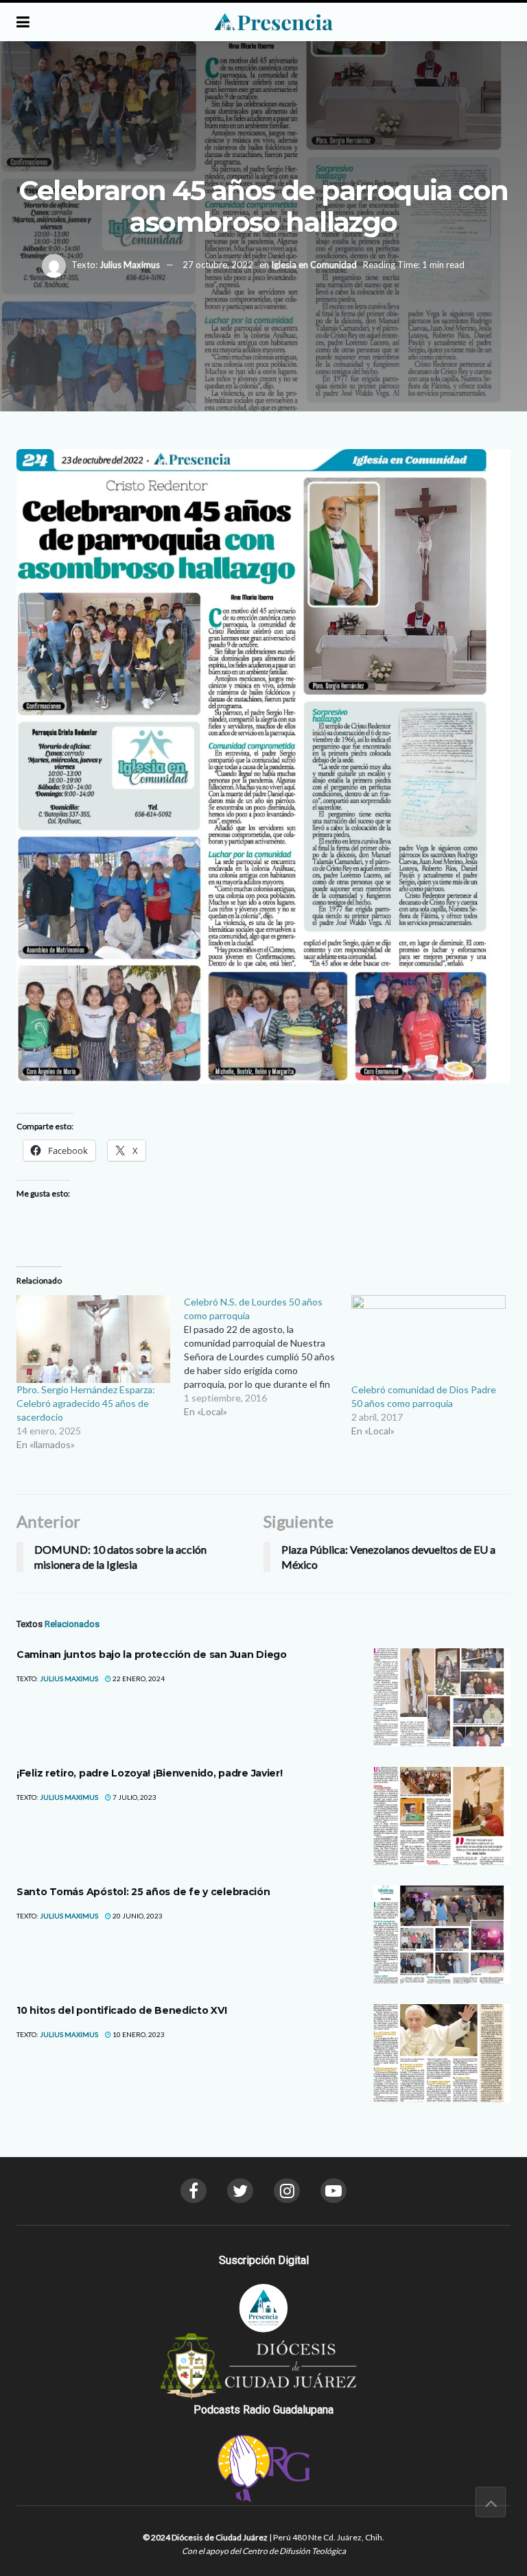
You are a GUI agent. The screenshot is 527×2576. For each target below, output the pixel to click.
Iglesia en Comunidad (314, 265)
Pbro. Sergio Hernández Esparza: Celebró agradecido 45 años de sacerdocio (86, 1403)
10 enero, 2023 (138, 2034)
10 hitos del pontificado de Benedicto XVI (122, 2010)
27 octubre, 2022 (218, 265)
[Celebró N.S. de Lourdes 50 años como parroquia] (268, 1357)
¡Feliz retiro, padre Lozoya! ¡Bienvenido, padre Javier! (150, 1773)
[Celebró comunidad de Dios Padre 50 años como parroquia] (428, 1339)
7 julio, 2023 (134, 1797)
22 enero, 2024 (138, 1678)
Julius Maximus (130, 265)
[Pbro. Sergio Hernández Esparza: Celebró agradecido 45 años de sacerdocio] (93, 1339)
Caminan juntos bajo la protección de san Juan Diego (152, 1654)
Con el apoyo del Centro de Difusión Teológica (264, 2551)
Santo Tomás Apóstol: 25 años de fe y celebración (143, 1892)
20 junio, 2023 (137, 1916)
